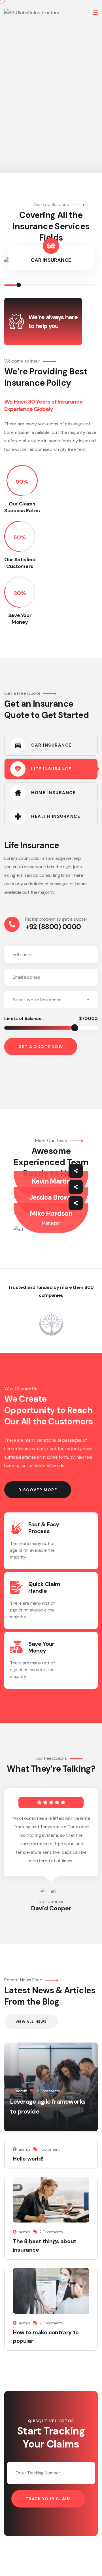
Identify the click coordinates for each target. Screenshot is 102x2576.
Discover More (38, 1490)
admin (22, 2091)
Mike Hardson (51, 1213)
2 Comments (48, 2091)
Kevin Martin (51, 1181)
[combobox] (51, 1000)
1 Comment (50, 2149)
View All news (31, 2022)
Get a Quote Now (41, 1047)
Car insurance (51, 260)
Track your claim (48, 2499)
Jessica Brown (51, 1197)
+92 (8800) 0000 (53, 927)
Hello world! (28, 2159)
